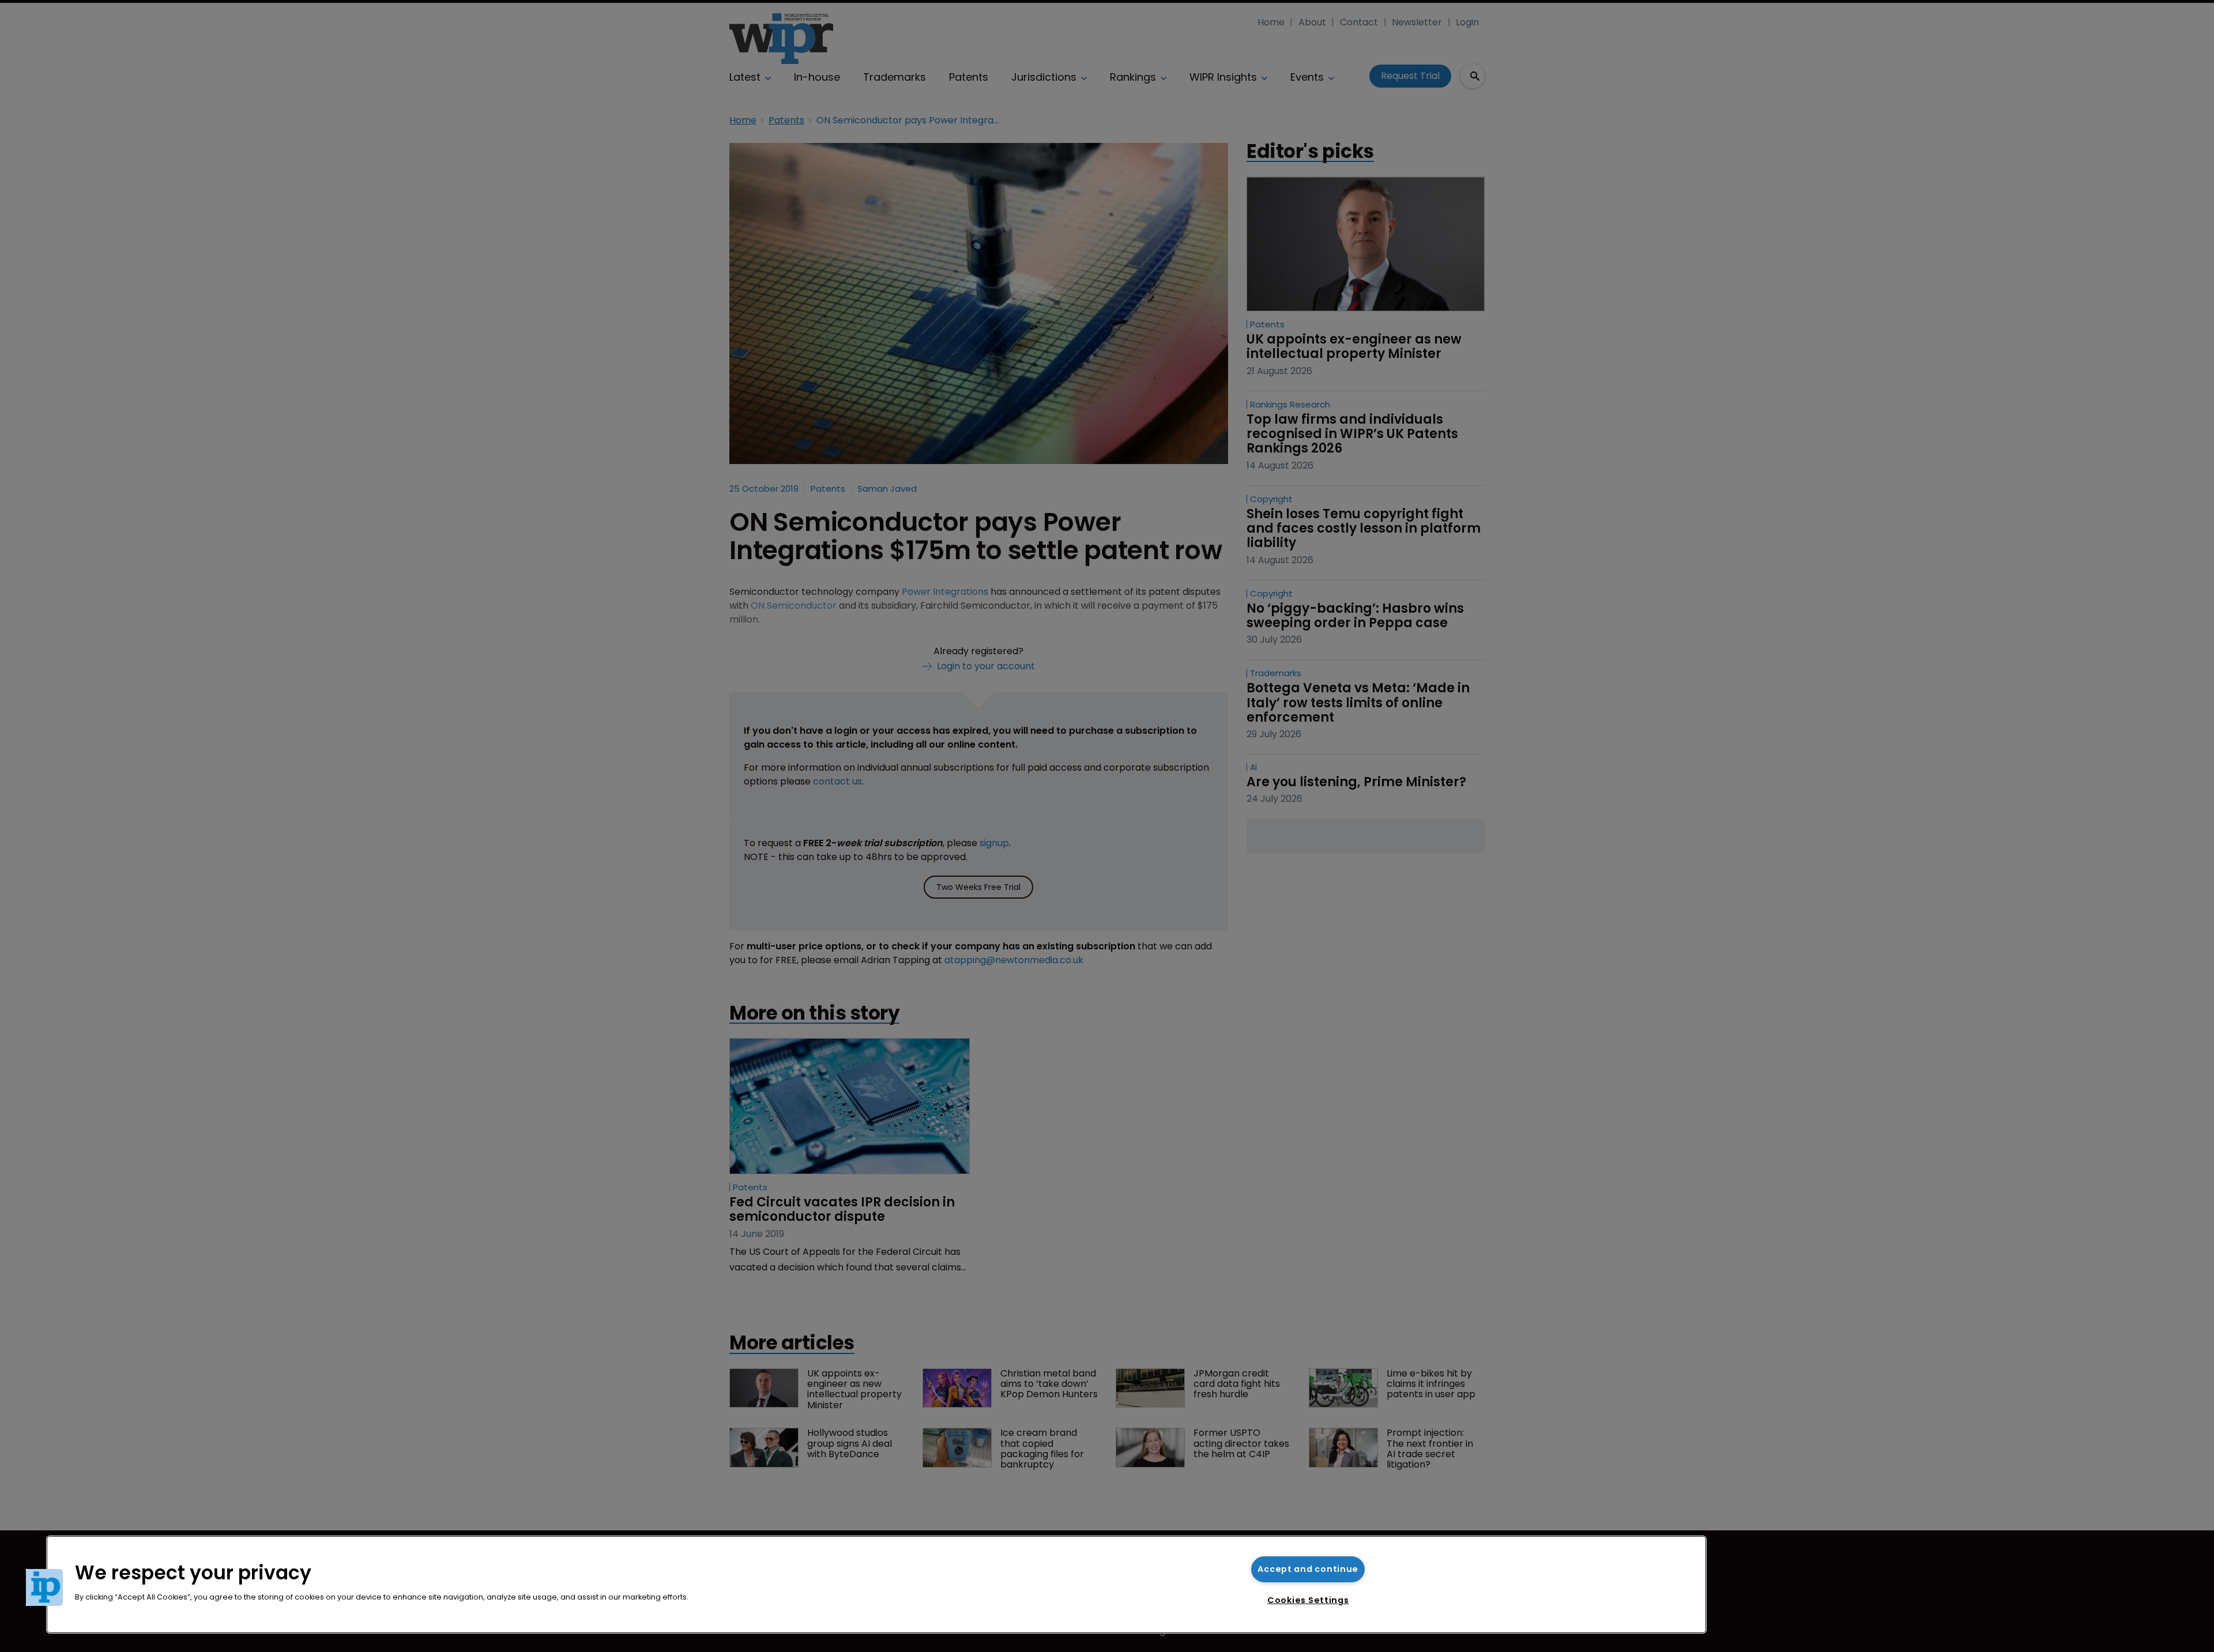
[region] (876, 1585)
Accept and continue (1308, 1569)
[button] (44, 1587)
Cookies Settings (1308, 1600)
